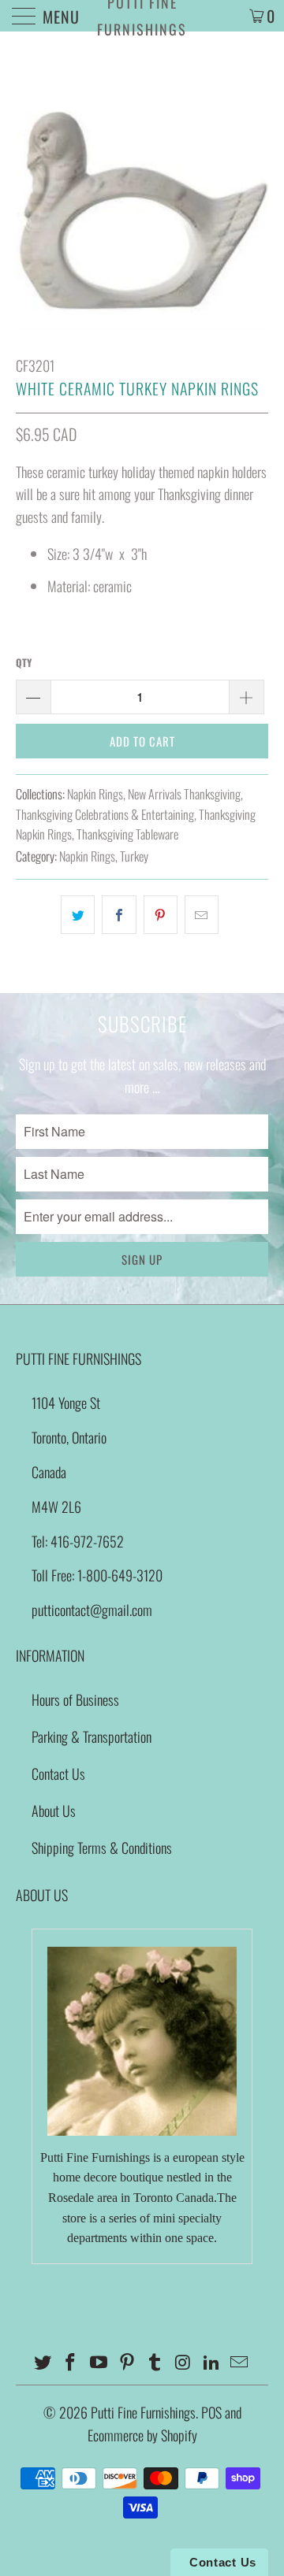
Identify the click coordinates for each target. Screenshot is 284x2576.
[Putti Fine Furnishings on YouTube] (99, 2362)
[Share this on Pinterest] (161, 915)
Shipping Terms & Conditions (102, 1848)
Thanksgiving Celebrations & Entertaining (105, 814)
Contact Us (58, 1774)
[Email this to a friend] (202, 915)
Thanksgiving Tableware (127, 834)
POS (211, 2412)
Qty (24, 662)
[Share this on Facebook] (119, 915)
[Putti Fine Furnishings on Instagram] (184, 2362)
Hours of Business (75, 1699)
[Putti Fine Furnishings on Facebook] (71, 2362)
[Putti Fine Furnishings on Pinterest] (127, 2362)
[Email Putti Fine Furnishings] (240, 2362)
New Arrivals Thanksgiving (184, 794)
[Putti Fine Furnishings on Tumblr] (155, 2362)
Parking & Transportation (92, 1736)
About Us (54, 1811)
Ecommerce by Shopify (142, 2435)
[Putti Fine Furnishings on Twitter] (43, 2362)
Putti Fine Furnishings (142, 16)
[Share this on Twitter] (78, 915)
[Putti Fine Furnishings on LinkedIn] (211, 2362)
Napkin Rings (95, 794)
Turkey (134, 856)
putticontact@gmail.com (92, 1610)
